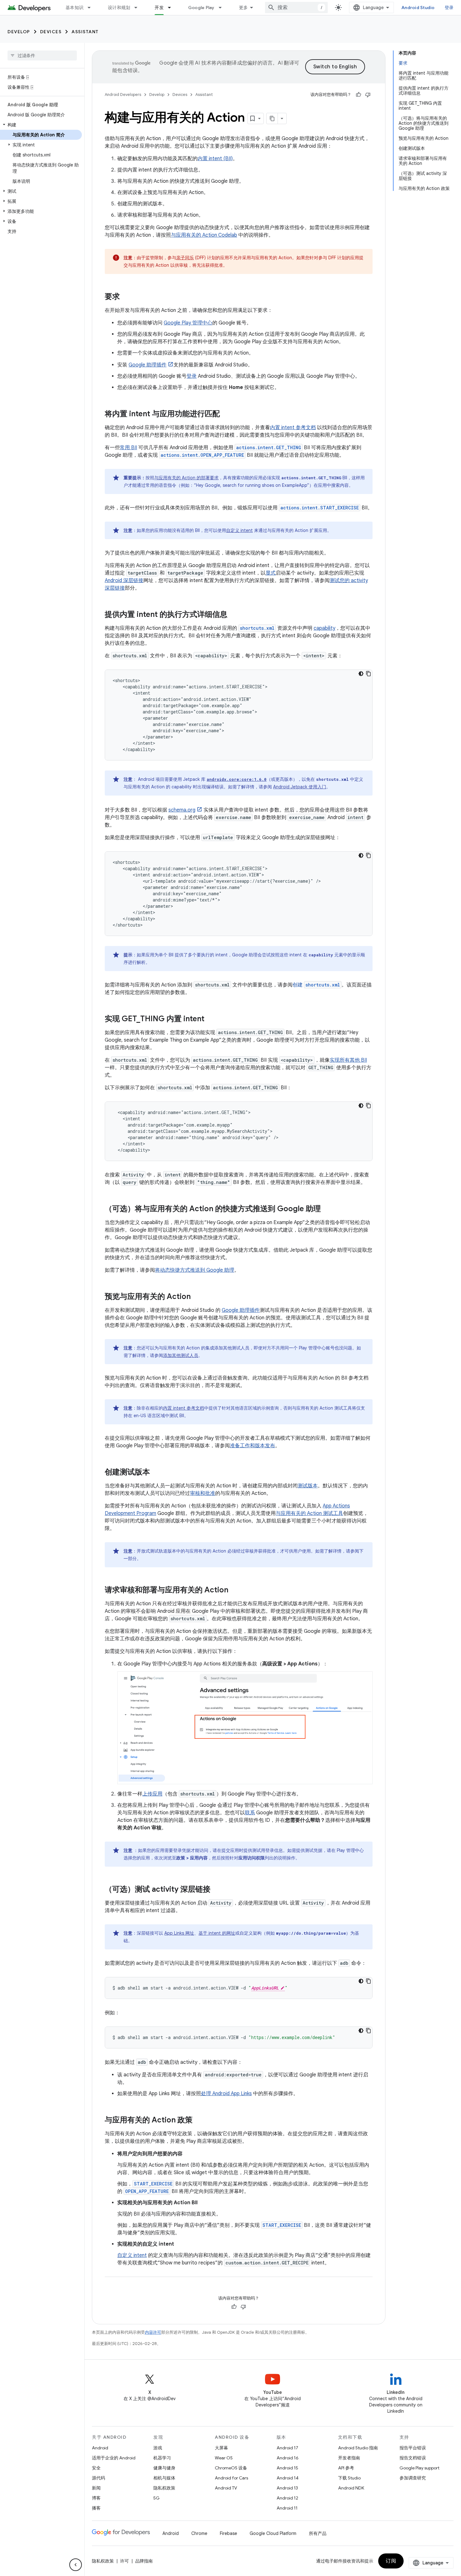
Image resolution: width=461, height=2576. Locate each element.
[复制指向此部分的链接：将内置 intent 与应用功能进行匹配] (226, 414)
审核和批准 (203, 1493)
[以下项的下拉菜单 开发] (172, 8)
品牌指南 (144, 2561)
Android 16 (288, 2458)
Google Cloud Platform (273, 2533)
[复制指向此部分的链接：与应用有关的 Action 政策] (199, 2121)
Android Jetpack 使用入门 (300, 787)
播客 (96, 2508)
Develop (19, 32)
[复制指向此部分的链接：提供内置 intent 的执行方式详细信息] (234, 615)
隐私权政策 (164, 2488)
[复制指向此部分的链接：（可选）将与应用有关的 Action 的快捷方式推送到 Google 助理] (327, 1209)
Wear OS (224, 2458)
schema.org (182, 810)
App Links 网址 (179, 1933)
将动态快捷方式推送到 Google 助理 (195, 1270)
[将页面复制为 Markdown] (272, 118)
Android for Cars (231, 2478)
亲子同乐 (185, 258)
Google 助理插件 (148, 365)
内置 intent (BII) (215, 159)
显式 (271, 573)
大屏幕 (221, 2448)
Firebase (228, 2533)
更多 (244, 8)
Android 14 (288, 2478)
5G (156, 2498)
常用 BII (128, 448)
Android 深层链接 (124, 581)
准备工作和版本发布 (252, 1446)
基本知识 (74, 8)
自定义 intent (239, 530)
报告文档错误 (413, 2458)
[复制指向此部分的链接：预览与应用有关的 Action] (197, 1297)
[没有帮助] (368, 95)
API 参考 (346, 2468)
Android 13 (287, 2488)
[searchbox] (42, 55)
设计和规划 (119, 8)
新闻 (96, 2488)
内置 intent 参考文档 (293, 428)
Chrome (199, 2533)
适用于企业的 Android (114, 2458)
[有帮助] (358, 95)
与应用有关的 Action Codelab (204, 235)
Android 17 (287, 2448)
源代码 (98, 2478)
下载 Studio (349, 2478)
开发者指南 (349, 2458)
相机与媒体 (164, 2478)
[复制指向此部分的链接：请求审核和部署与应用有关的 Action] (235, 1590)
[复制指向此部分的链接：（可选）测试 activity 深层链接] (217, 1890)
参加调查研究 (413, 2478)
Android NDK (351, 2488)
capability (324, 628)
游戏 (158, 2448)
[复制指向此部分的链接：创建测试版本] (156, 1473)
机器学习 (162, 2458)
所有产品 (318, 2533)
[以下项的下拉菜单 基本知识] (92, 8)
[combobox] (296, 8)
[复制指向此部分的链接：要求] (126, 297)
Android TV (226, 2488)
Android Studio (418, 8)
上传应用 (152, 1794)
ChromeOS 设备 (231, 2468)
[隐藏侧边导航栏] (76, 2565)
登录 (449, 8)
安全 (96, 2468)
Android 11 (287, 2508)
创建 (316, 985)
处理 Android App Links (226, 2094)
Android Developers (123, 95)
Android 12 (287, 2498)
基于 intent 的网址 (217, 1933)
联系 (250, 1813)
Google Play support (419, 2468)
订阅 (391, 2561)
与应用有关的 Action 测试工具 (309, 1513)
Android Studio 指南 (358, 2448)
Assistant (85, 32)
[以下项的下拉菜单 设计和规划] (139, 8)
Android (100, 2448)
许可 (125, 2561)
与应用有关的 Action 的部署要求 (186, 478)
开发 (159, 8)
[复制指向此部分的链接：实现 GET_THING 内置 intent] (211, 1019)
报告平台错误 (413, 2448)
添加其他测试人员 (181, 1355)
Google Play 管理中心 (188, 323)
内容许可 (153, 2332)
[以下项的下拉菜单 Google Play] (223, 8)
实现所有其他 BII (348, 1060)
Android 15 (287, 2468)
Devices (51, 32)
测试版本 (308, 1486)
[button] (41, 125)
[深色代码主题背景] (361, 674)
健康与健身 (164, 2468)
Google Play (201, 8)
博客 (96, 2498)
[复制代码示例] (368, 674)
